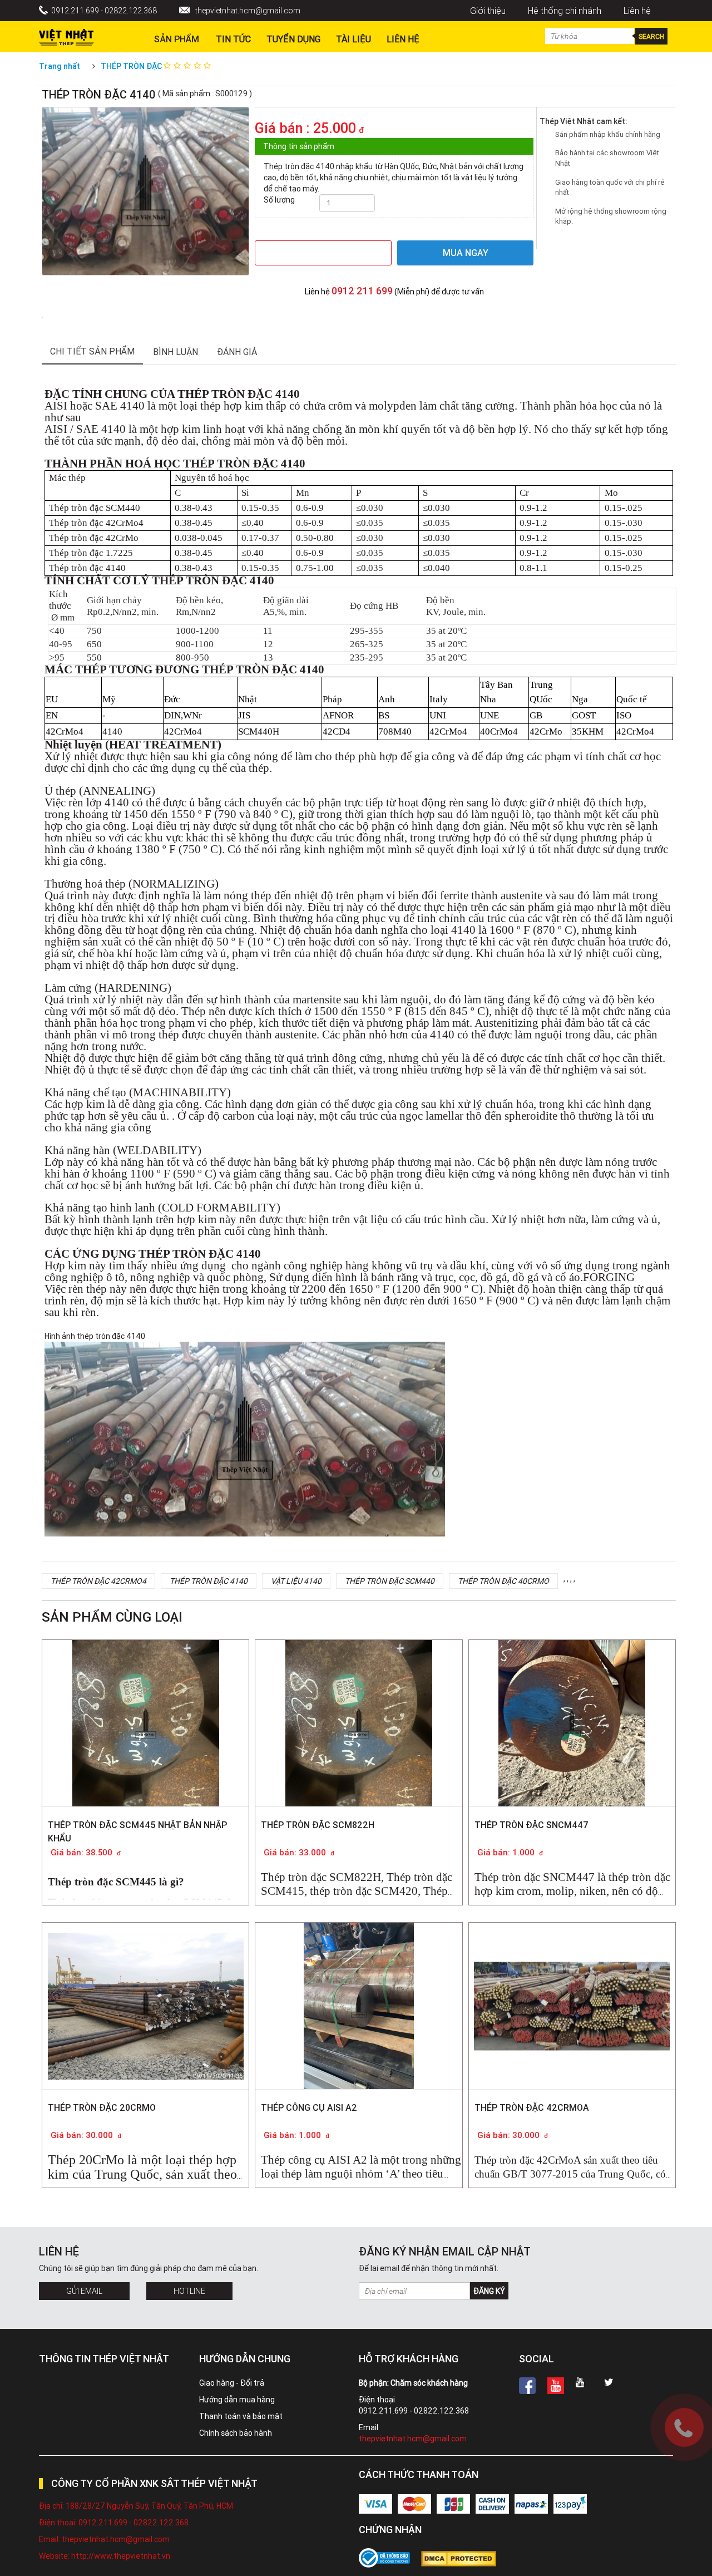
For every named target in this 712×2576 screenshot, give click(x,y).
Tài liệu (353, 39)
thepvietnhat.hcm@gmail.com (248, 11)
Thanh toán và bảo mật (241, 2416)
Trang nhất (60, 66)
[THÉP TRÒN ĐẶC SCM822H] (359, 1739)
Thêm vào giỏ (323, 253)
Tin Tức (233, 39)
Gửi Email (84, 2291)
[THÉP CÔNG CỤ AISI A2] (359, 2022)
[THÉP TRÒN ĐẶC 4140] (42, 317)
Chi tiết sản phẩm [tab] (92, 351)
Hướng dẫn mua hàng (237, 2400)
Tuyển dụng (293, 39)
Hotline (189, 2291)
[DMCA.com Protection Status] (464, 2559)
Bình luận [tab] (175, 352)
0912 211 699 (362, 291)
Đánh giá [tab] (237, 352)
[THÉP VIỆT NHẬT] (66, 35)
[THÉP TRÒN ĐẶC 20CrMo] (146, 1997)
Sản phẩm (177, 39)
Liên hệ (637, 11)
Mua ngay (466, 253)
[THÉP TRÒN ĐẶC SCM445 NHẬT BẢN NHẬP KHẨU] (146, 1739)
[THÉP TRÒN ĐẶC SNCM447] (572, 1739)
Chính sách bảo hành (236, 2433)
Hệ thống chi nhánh (565, 11)
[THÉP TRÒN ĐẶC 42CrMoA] (572, 1968)
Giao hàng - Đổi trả (232, 2383)
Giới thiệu (488, 11)
